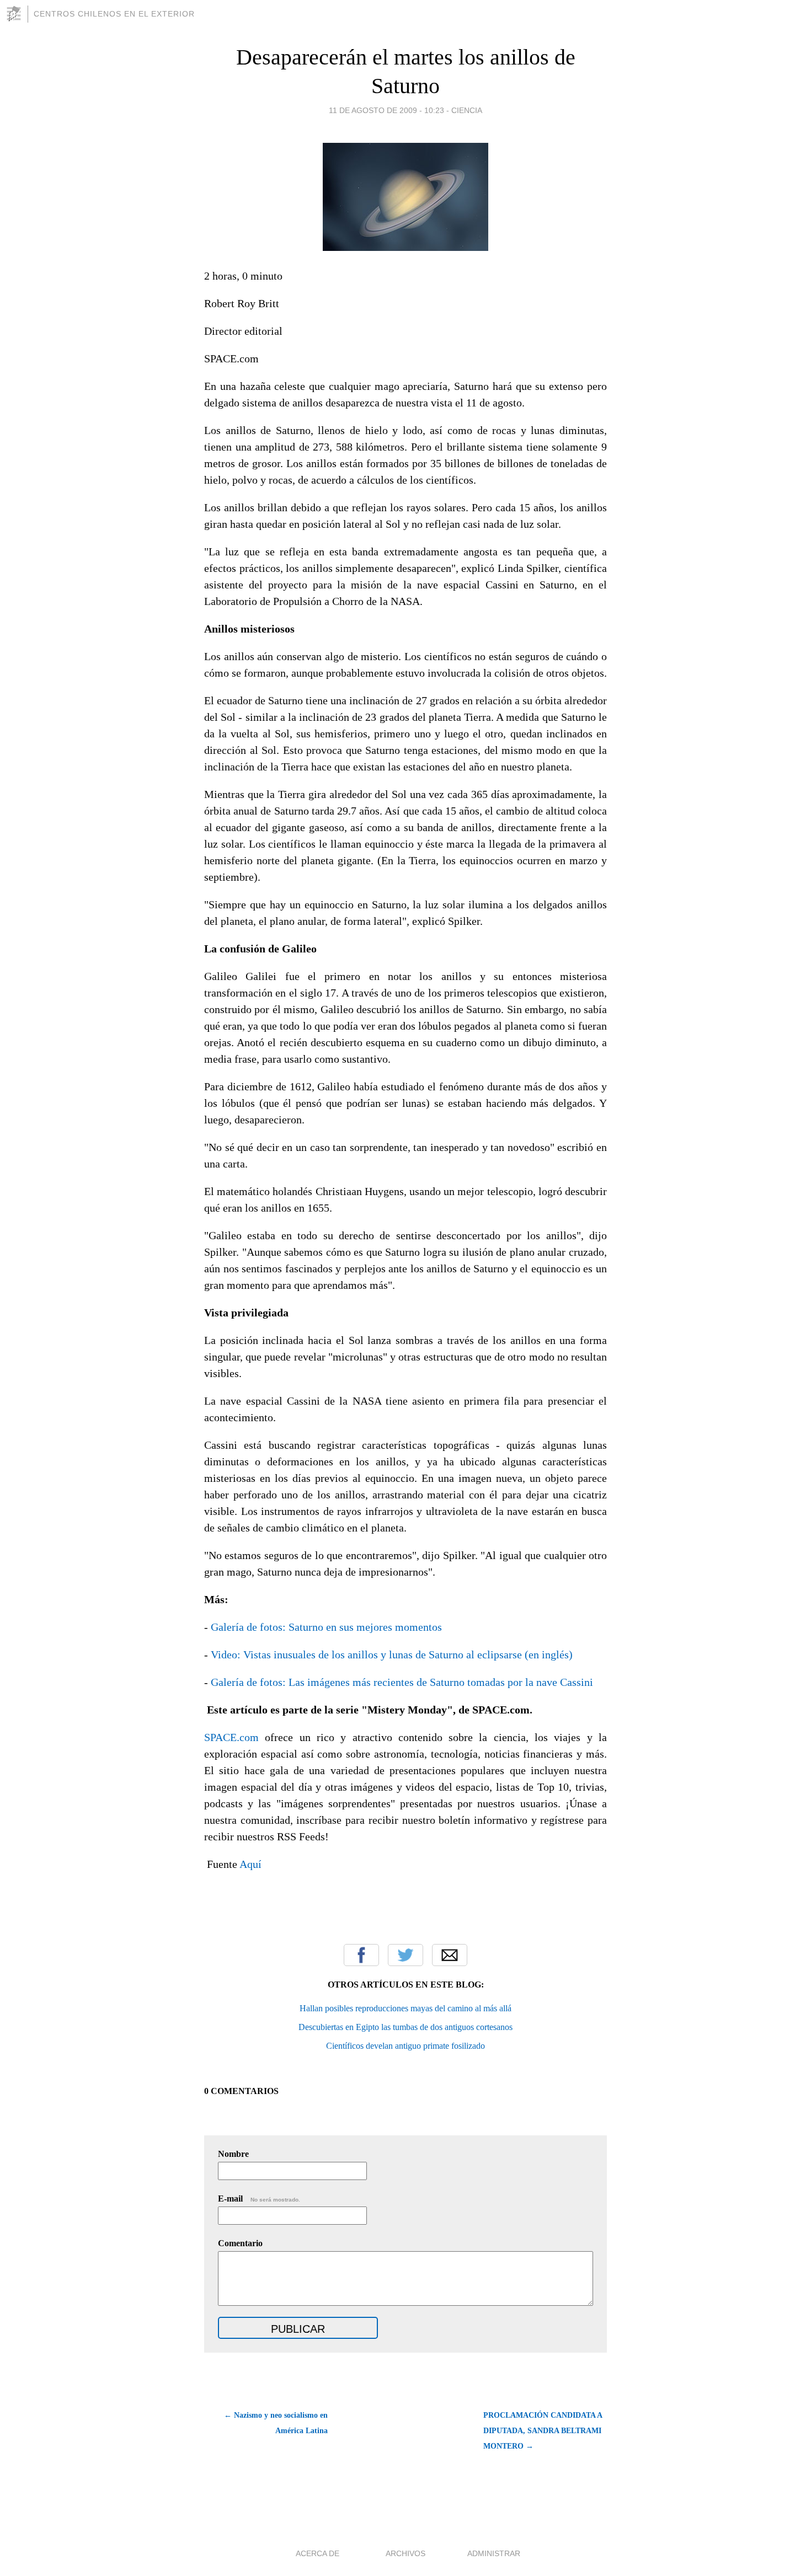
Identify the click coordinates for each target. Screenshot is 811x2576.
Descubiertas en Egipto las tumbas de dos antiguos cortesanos (405, 2027)
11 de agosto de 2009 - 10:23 (386, 110)
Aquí (250, 1864)
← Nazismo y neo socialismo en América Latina (276, 2423)
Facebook (361, 1955)
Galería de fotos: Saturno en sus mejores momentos (326, 1627)
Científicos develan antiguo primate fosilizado (405, 2046)
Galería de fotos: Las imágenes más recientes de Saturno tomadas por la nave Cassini (401, 1682)
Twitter (405, 1955)
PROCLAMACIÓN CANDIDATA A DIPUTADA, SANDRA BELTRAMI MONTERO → (543, 2431)
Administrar (494, 2553)
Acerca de (318, 2553)
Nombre (233, 2154)
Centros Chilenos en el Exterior (114, 14)
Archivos (405, 2553)
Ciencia (467, 110)
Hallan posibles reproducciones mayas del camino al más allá (405, 2008)
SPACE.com (231, 1737)
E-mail (259, 2199)
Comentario (240, 2243)
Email (450, 1955)
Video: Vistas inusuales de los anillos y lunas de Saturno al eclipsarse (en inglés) (392, 1654)
